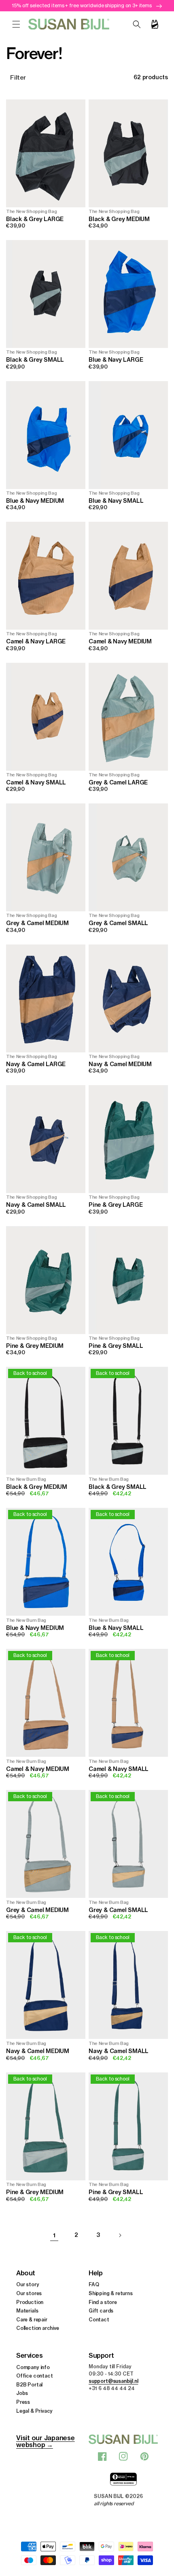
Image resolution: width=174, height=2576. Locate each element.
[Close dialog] (161, 1245)
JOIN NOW (87, 1316)
